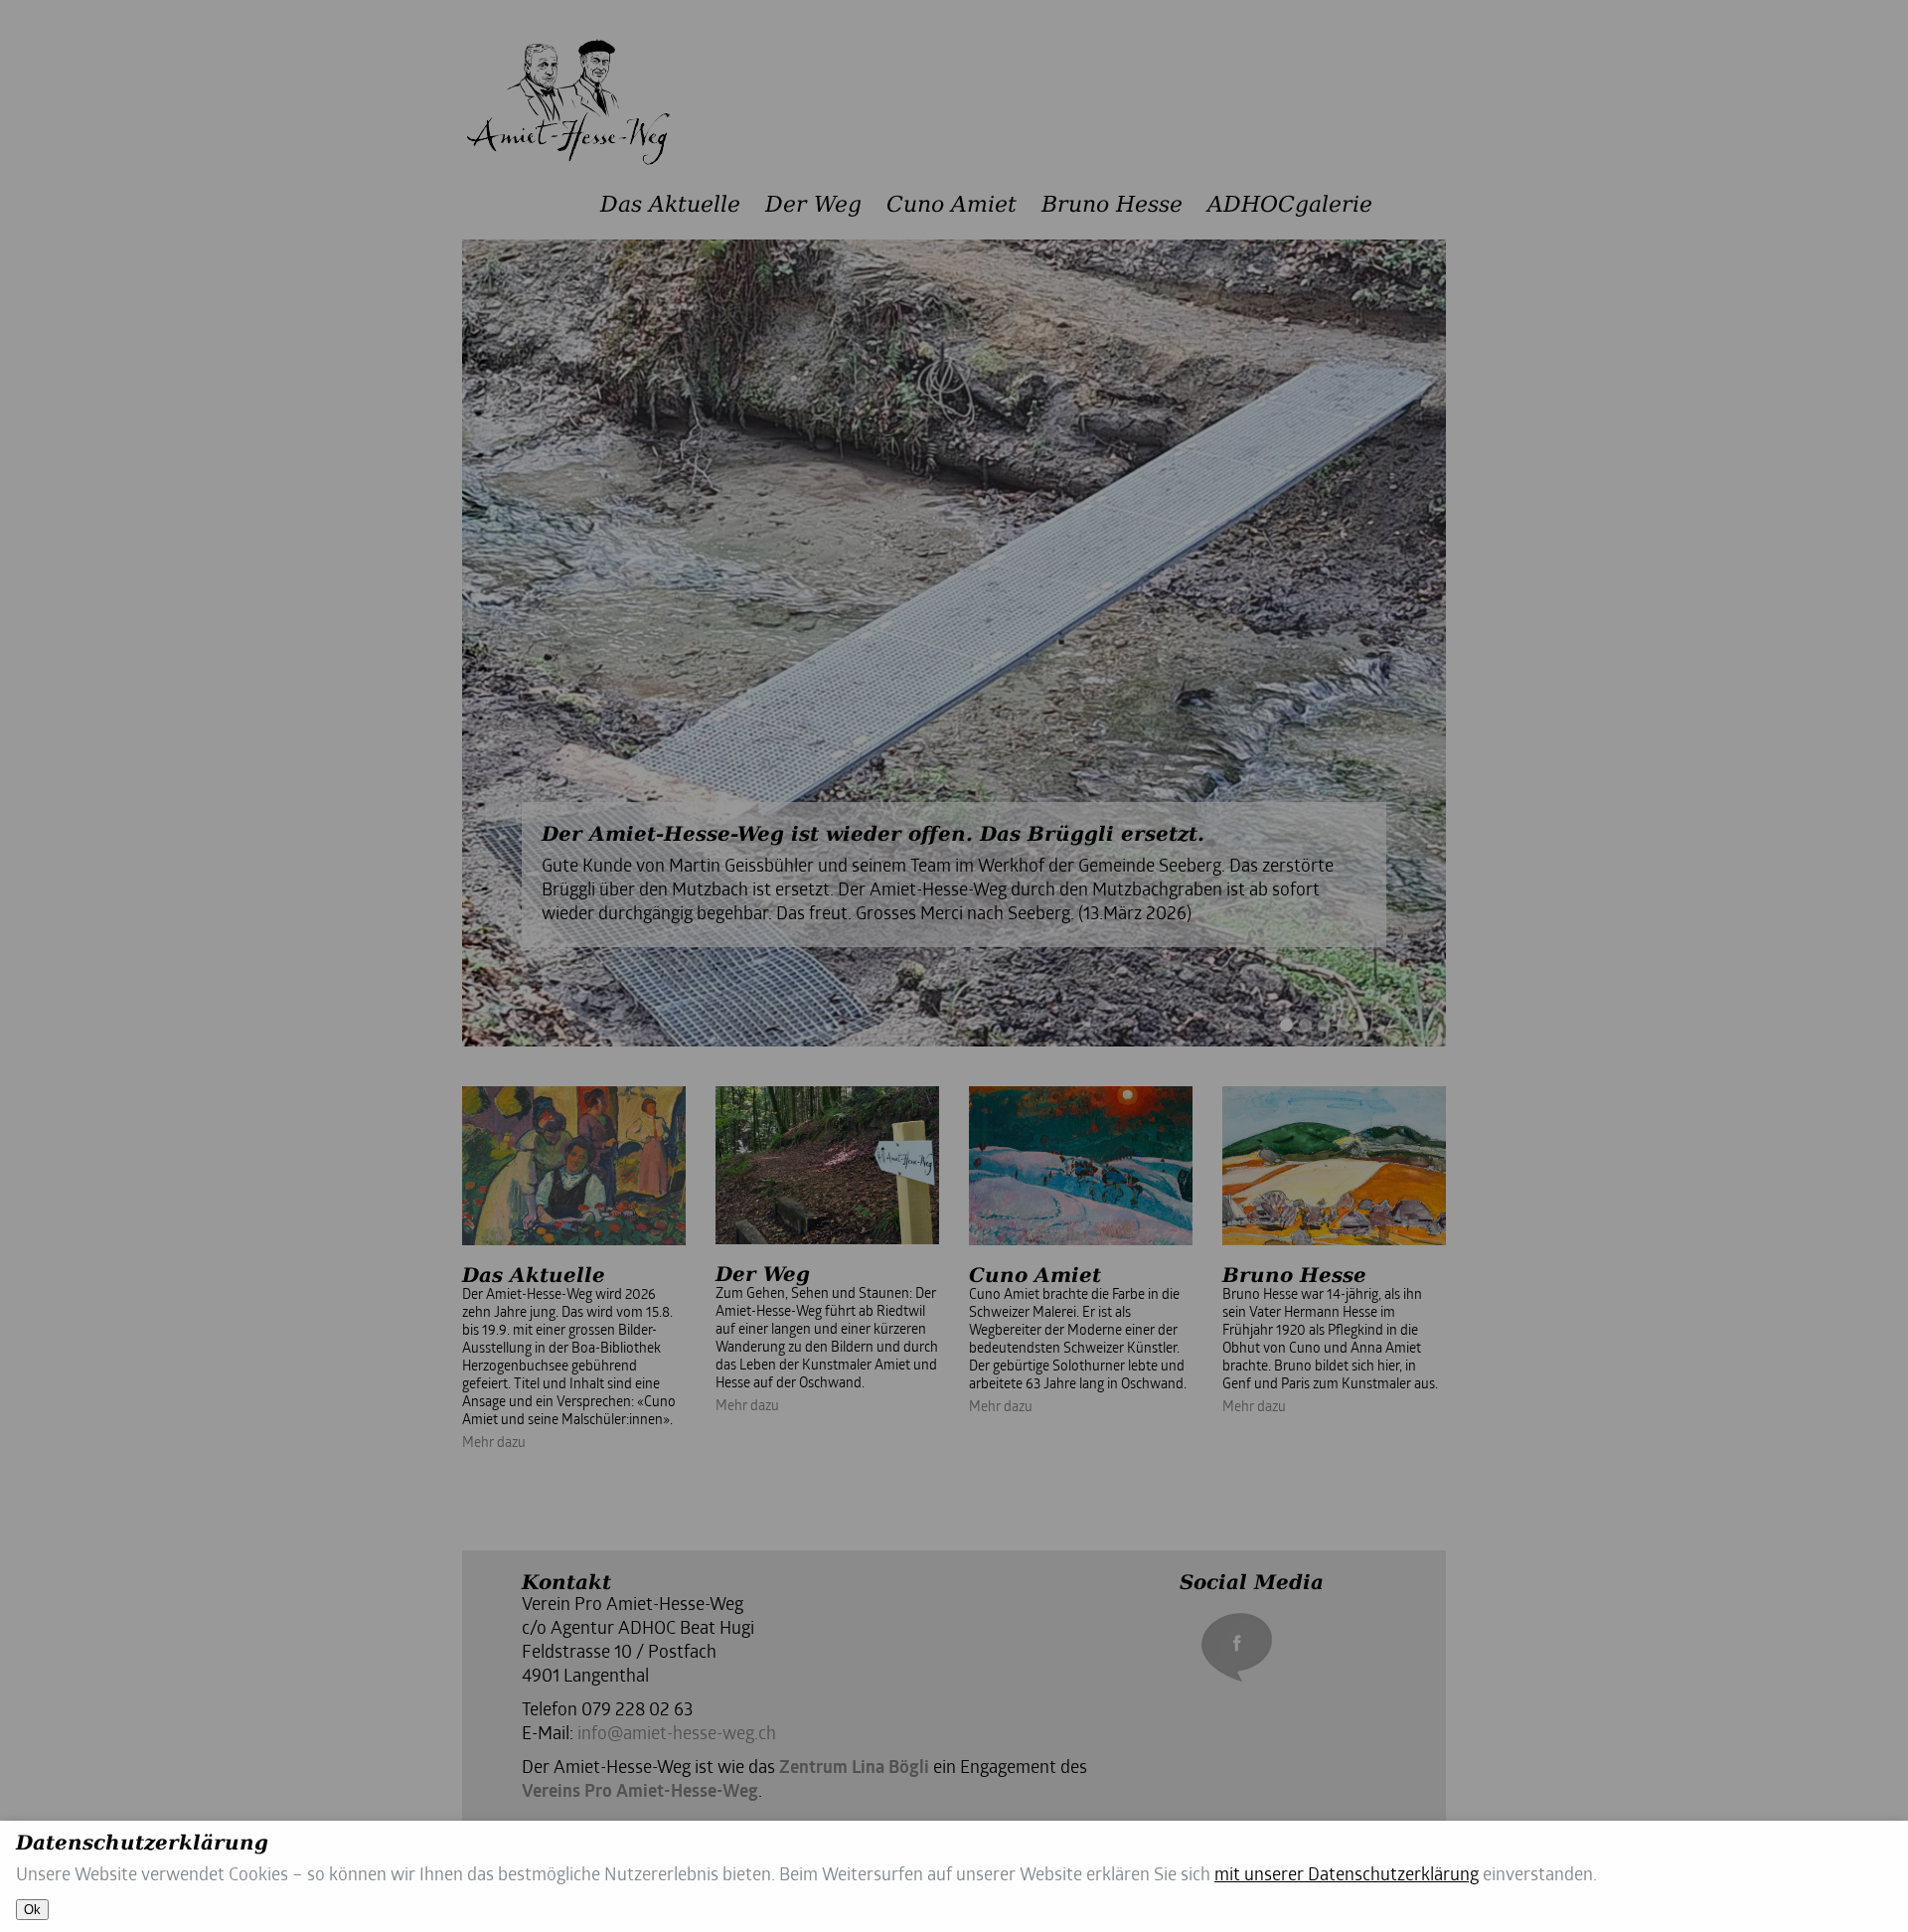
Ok (32, 1910)
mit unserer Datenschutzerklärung (1347, 1876)
